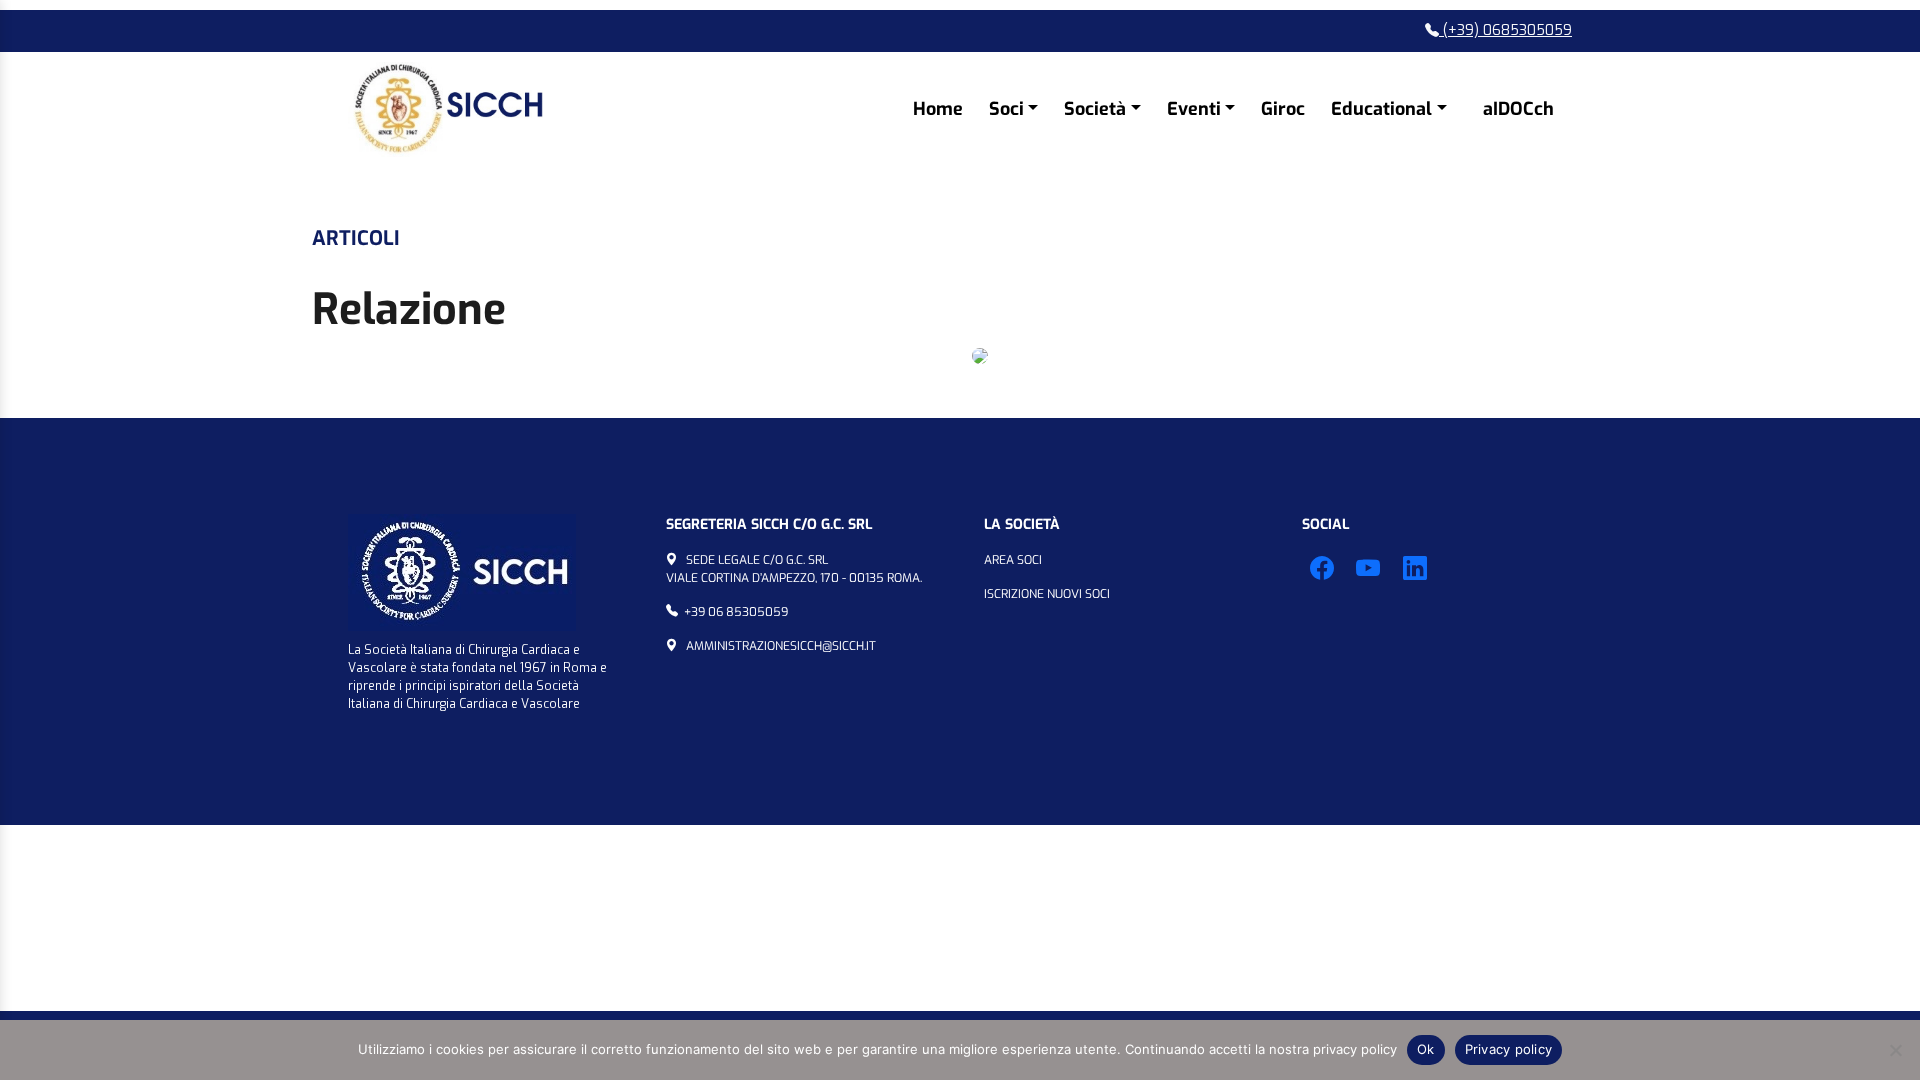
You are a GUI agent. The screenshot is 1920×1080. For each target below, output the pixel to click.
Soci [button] (1006, 109)
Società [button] (1095, 109)
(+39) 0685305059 (1505, 30)
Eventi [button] (1194, 109)
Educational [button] (1381, 109)
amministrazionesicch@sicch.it (781, 646)
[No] (1895, 1050)
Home (938, 109)
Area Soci (1013, 560)
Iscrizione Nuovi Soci (1047, 594)
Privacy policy (1509, 1049)
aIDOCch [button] (1518, 109)
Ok (1426, 1049)
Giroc (1283, 109)
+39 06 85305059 (736, 612)
